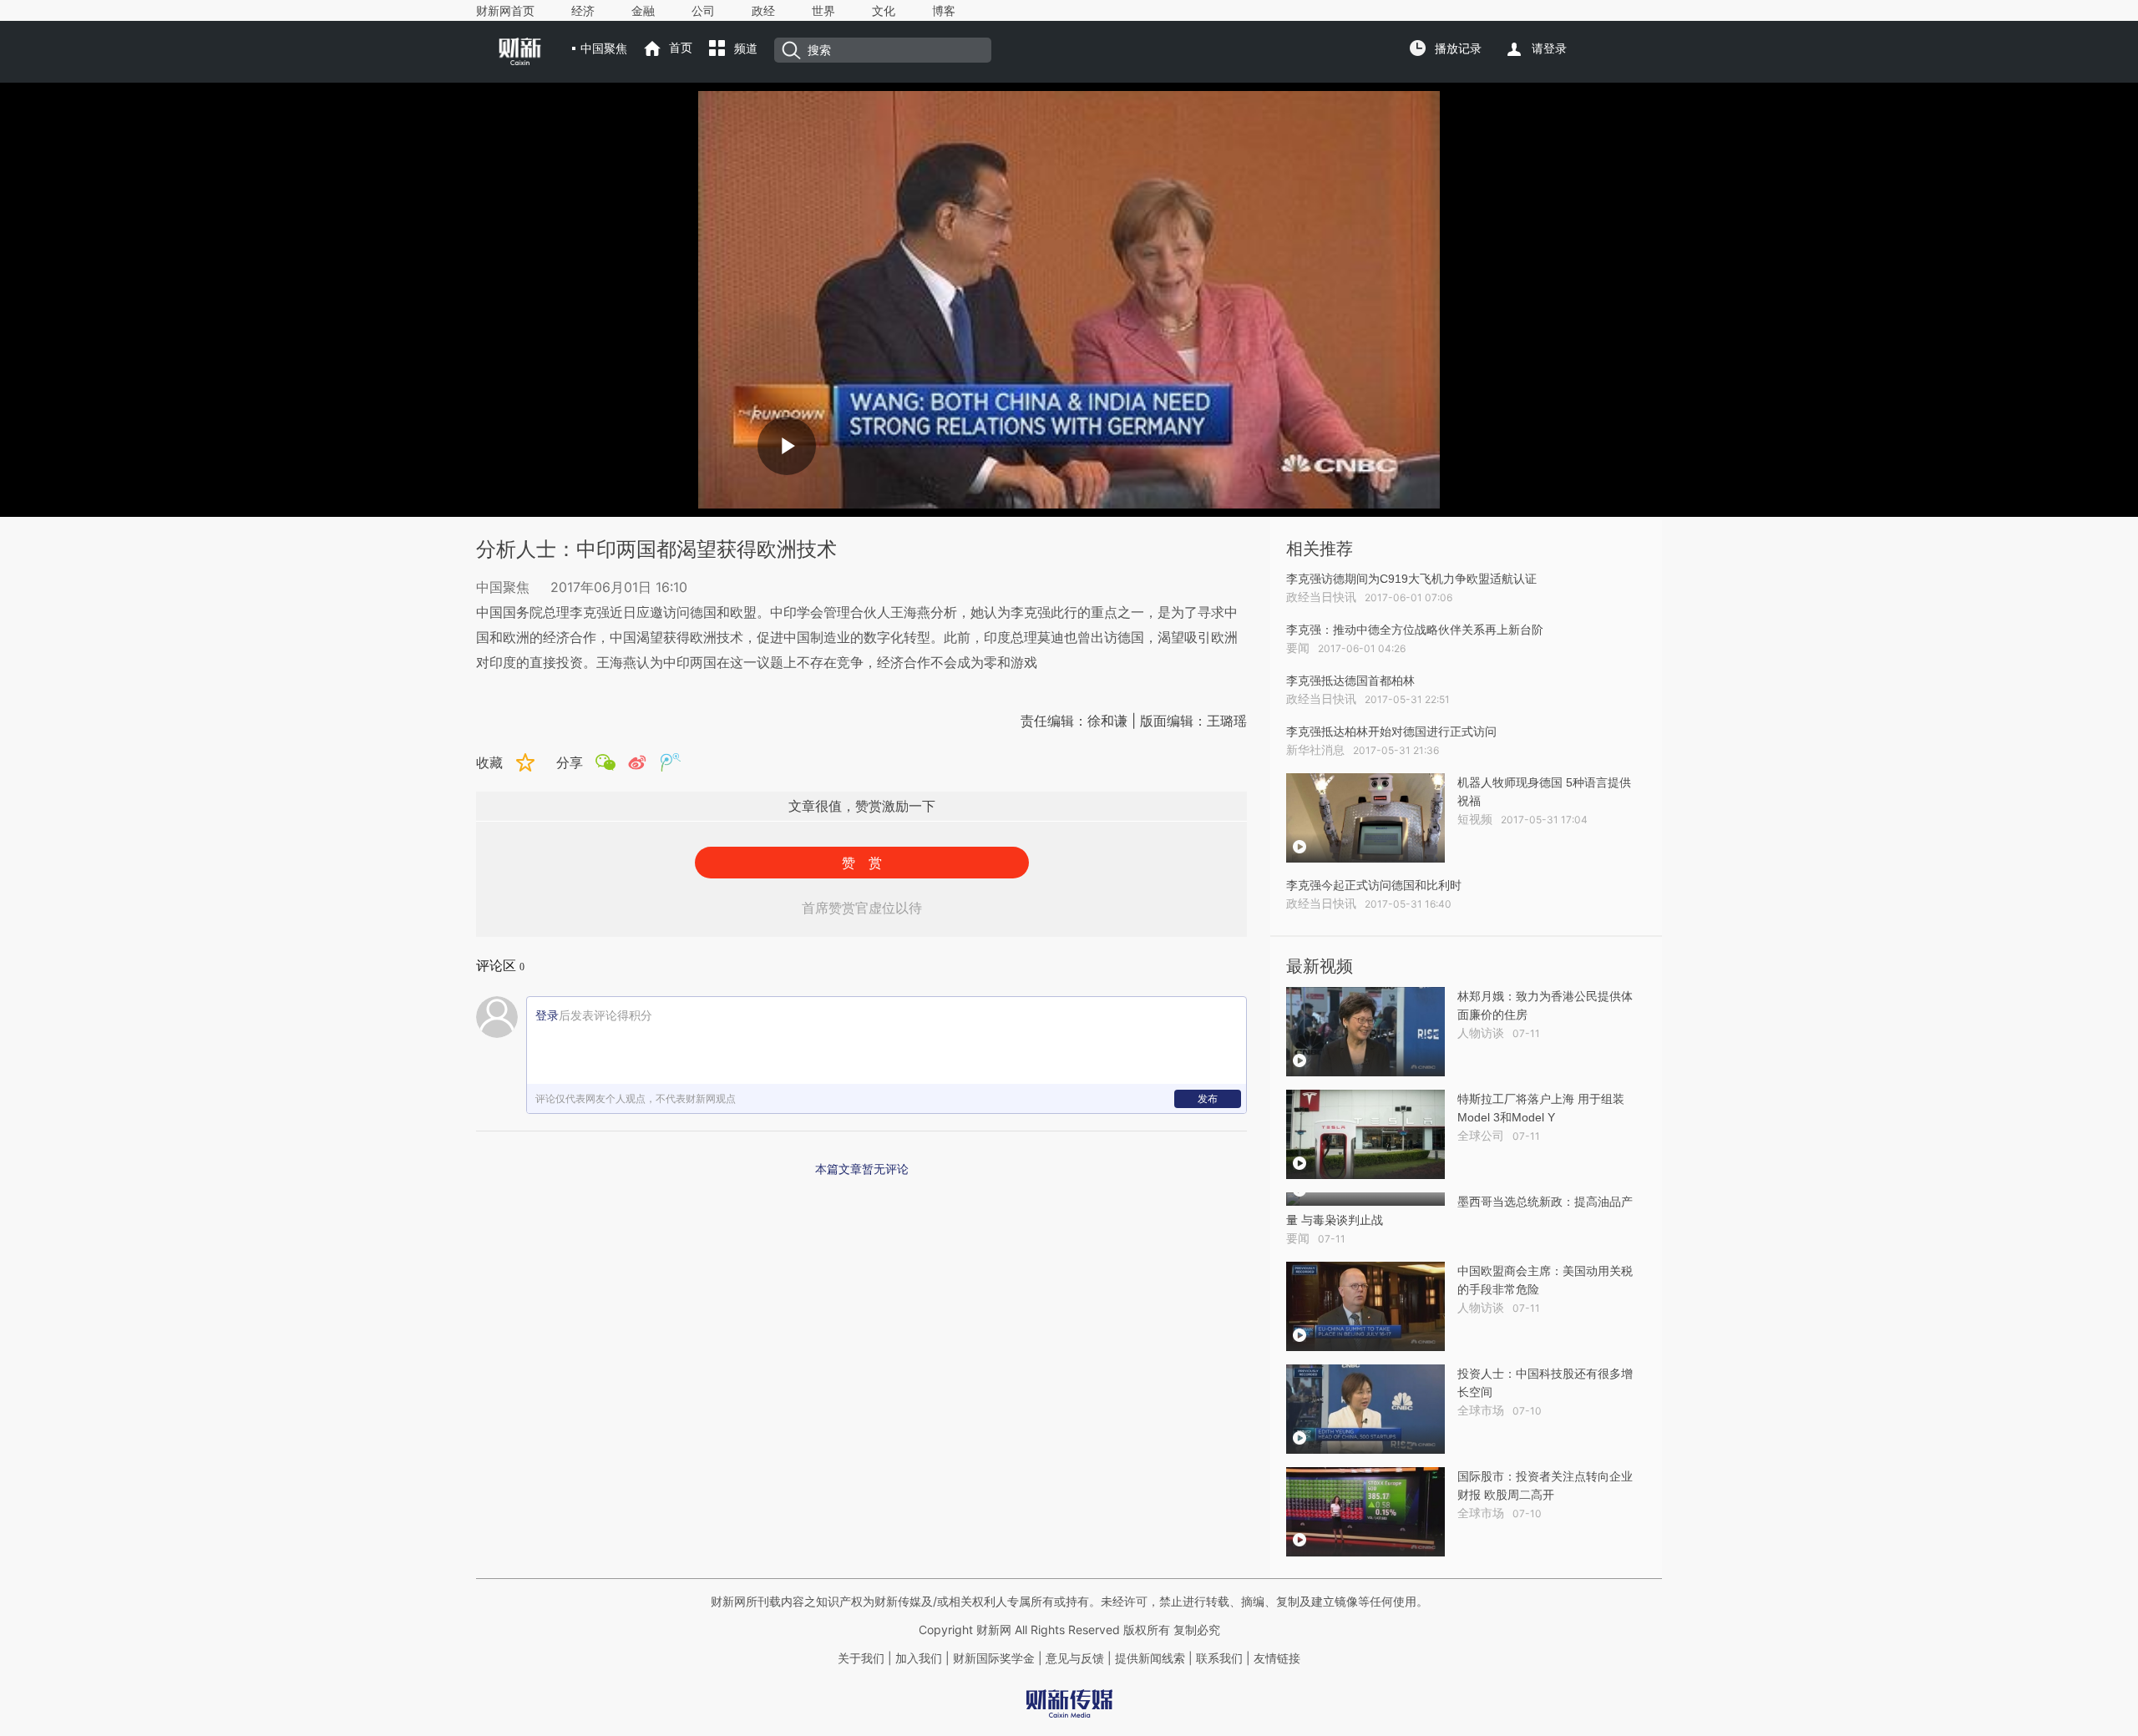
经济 (583, 11)
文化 (884, 11)
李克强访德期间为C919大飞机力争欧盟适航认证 (1411, 579)
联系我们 (1219, 1658)
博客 (944, 11)
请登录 (1549, 48)
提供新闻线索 (1150, 1658)
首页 (681, 48)
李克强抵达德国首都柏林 (1350, 681)
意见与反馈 (1075, 1658)
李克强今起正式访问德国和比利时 (1374, 885)
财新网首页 (505, 11)
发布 (1208, 1098)
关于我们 (861, 1658)
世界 (823, 11)
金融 (643, 11)
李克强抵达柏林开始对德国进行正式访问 (1391, 731)
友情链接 (1277, 1658)
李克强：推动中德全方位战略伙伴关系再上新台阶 (1415, 630)
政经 (763, 11)
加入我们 (919, 1658)
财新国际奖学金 (992, 1658)
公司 (703, 11)
